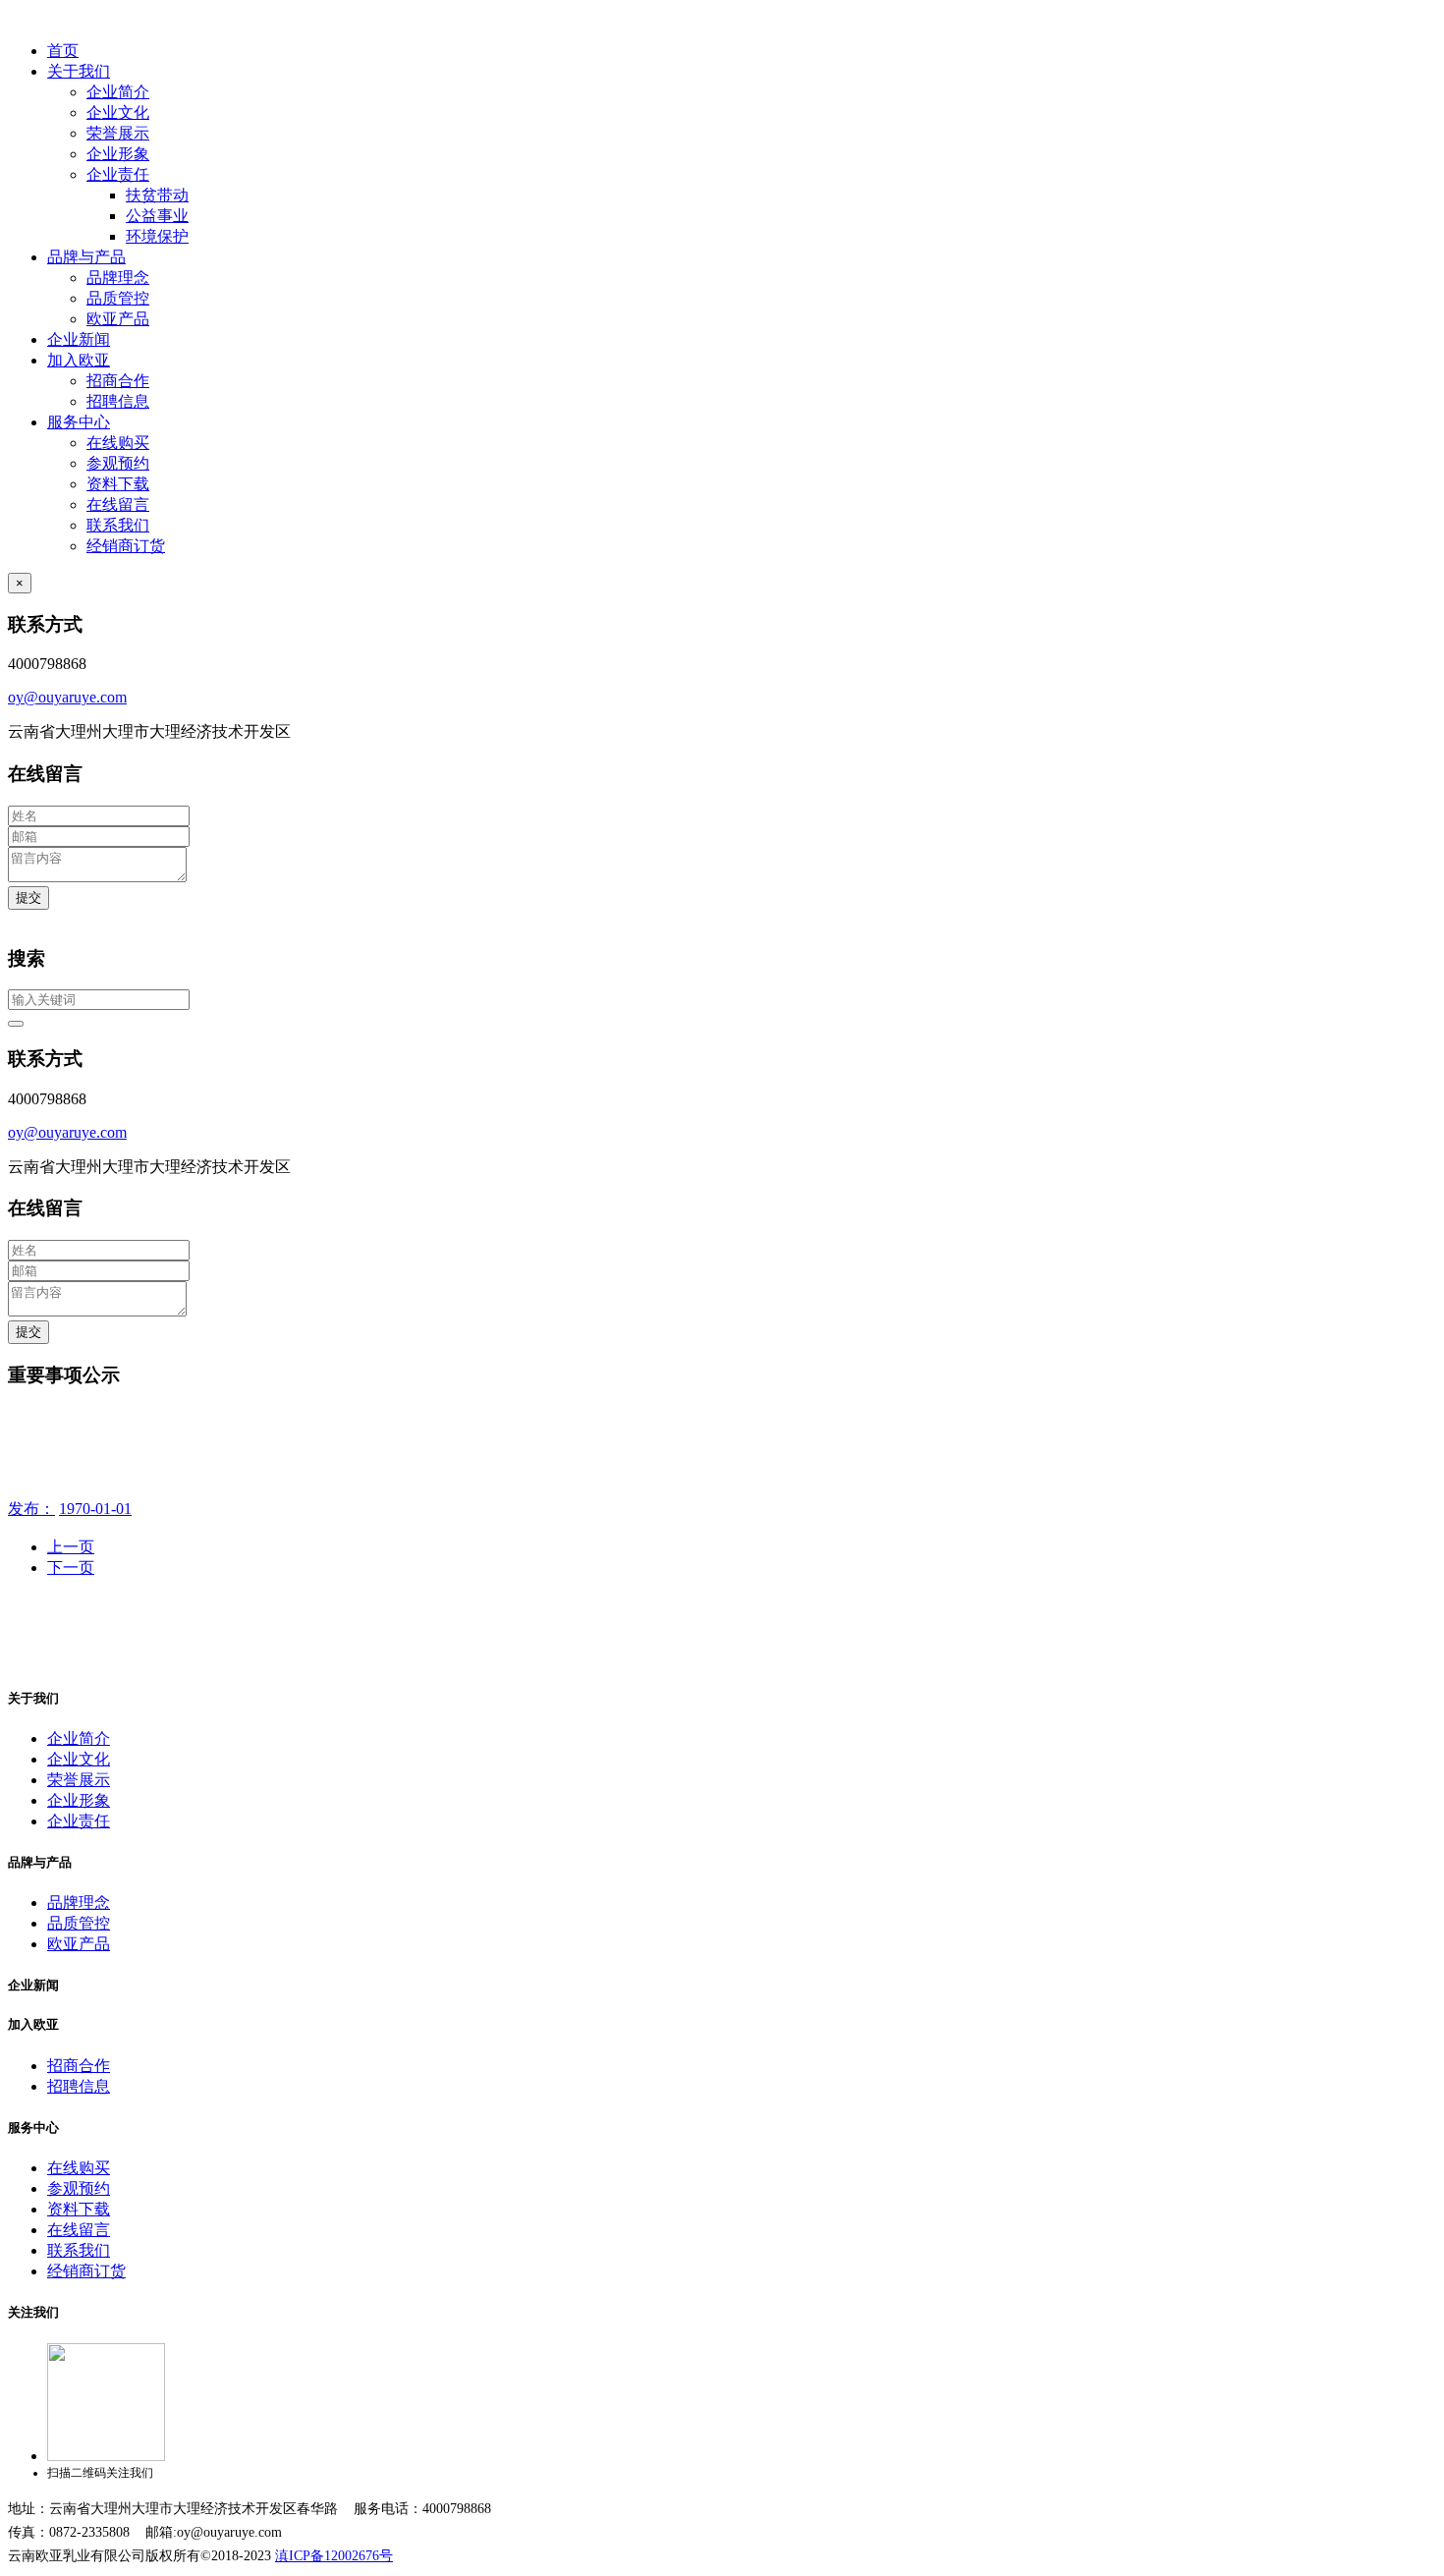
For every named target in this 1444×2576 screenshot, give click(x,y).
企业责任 (118, 174)
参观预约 (118, 463)
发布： (31, 1509)
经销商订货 (126, 546)
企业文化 (118, 112)
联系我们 (118, 525)
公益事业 (157, 216)
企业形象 (118, 154)
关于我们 (79, 71)
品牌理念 (118, 278)
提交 (28, 897)
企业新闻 (79, 339)
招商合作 (118, 381)
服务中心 (79, 422)
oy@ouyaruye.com (67, 697)
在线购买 (118, 443)
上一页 (71, 1547)
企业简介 (118, 92)
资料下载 (118, 484)
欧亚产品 (118, 319)
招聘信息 (118, 401)
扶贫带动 (157, 195)
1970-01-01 (95, 1509)
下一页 (71, 1568)
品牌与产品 (86, 257)
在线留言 (118, 504)
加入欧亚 (79, 360)
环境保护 (157, 236)
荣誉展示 (118, 133)
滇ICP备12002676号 (334, 2556)
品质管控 (118, 298)
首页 (63, 51)
